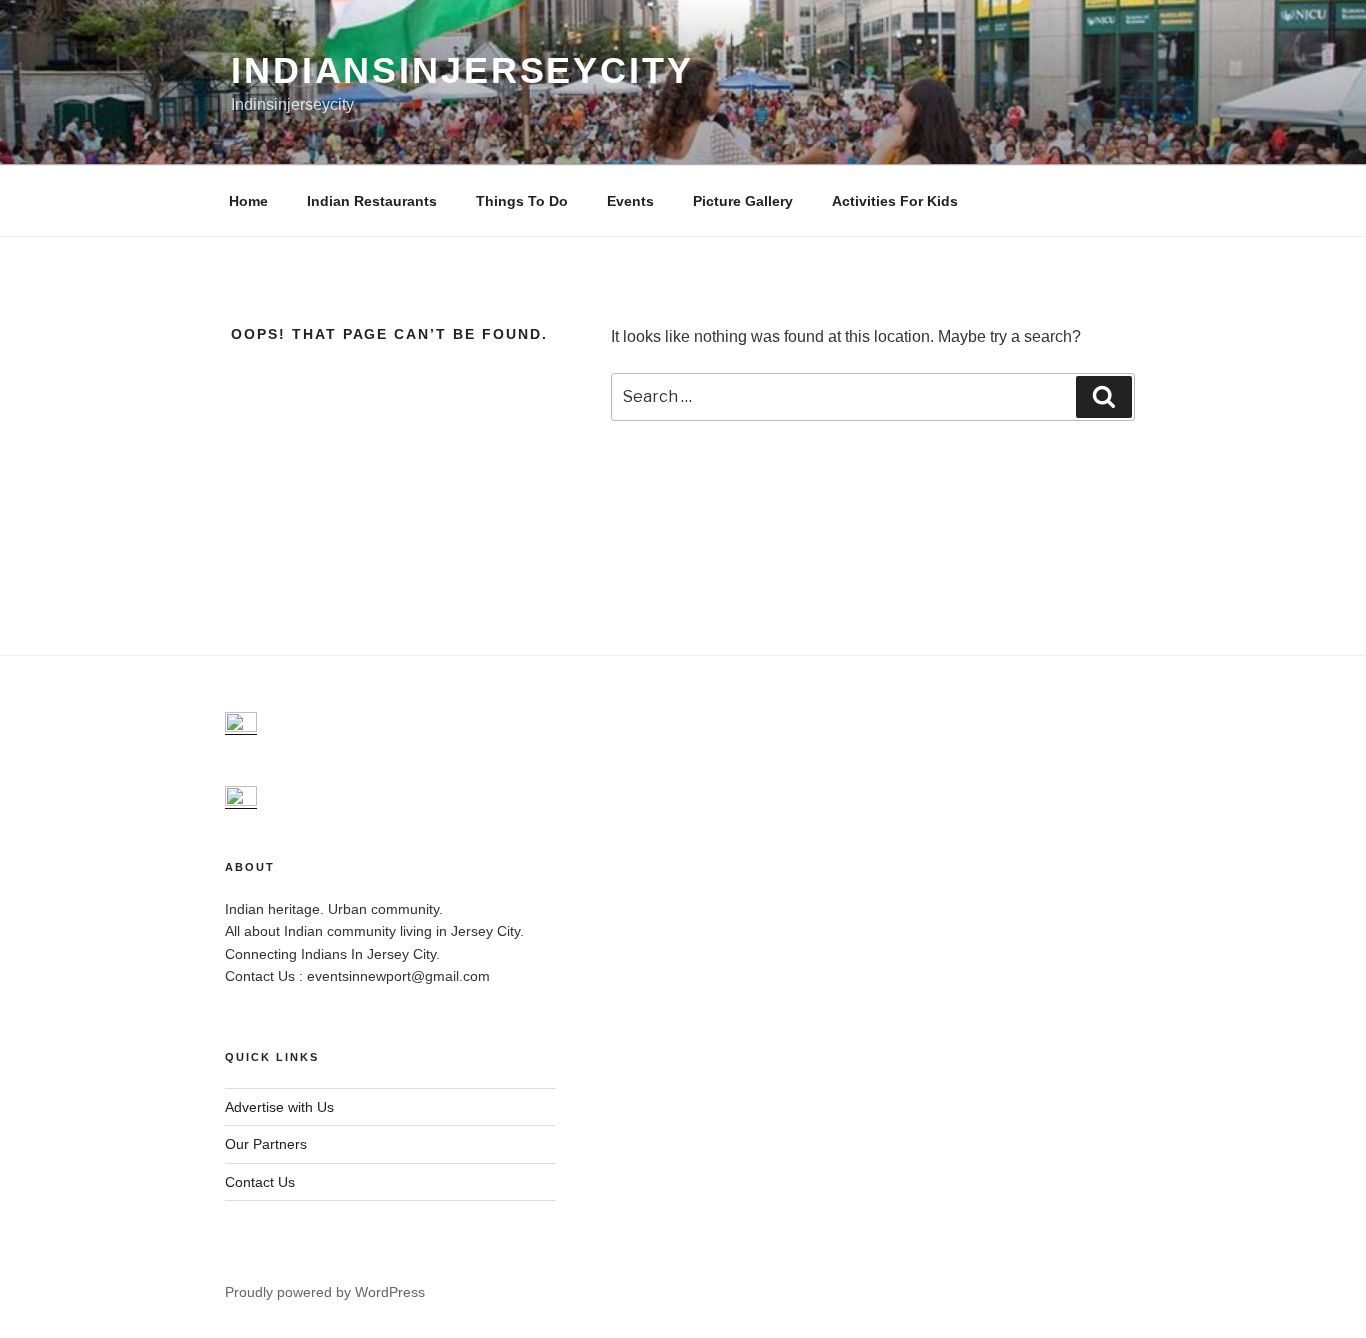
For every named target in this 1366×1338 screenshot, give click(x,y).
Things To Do (522, 201)
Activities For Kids (895, 201)
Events (630, 201)
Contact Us (260, 1182)
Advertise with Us (279, 1107)
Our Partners (266, 1144)
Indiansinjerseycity (462, 70)
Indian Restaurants (372, 201)
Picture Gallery (743, 201)
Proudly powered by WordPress (325, 1292)
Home (248, 201)
